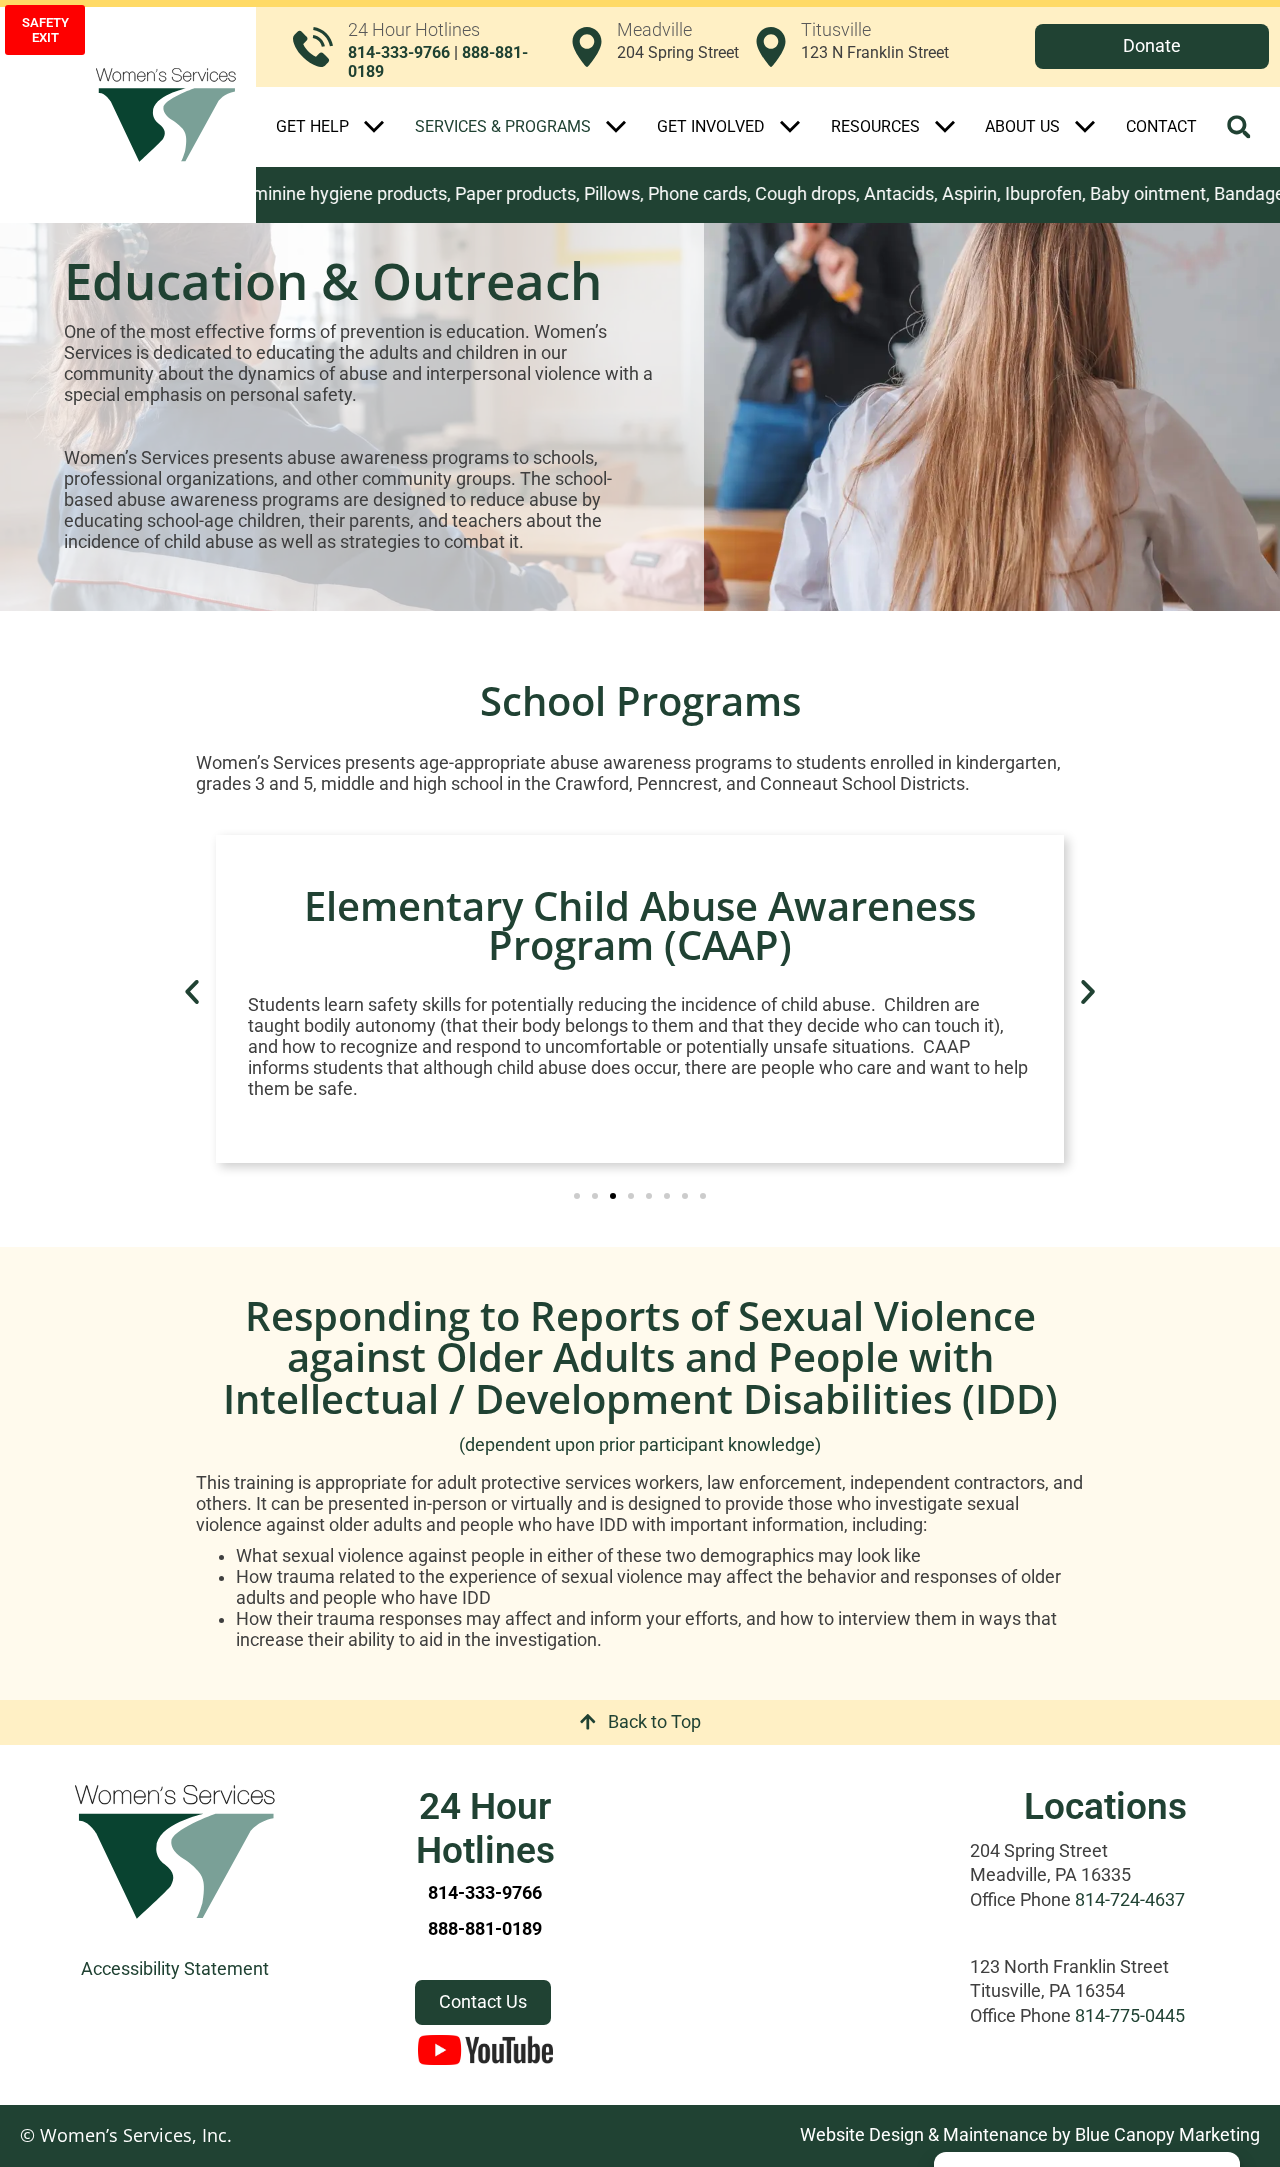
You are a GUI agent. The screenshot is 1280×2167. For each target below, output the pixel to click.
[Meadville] (587, 47)
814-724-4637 (1130, 1900)
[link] (654, 47)
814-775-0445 (1130, 2016)
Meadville (654, 30)
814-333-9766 (399, 52)
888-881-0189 (485, 1929)
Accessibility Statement (175, 1969)
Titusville (836, 30)
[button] (1238, 126)
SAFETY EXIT (45, 30)
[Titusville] (771, 47)
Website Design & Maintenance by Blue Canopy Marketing (1030, 2135)
